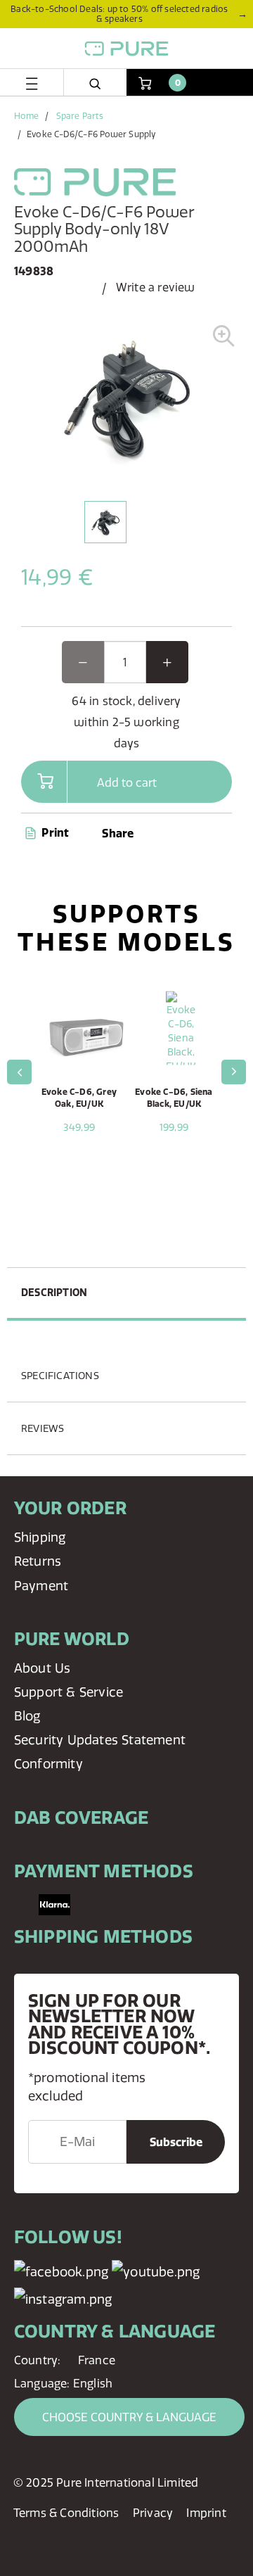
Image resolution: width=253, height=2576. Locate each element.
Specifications (60, 1376)
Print (54, 832)
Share (118, 833)
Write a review (156, 287)
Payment (41, 1586)
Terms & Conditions (66, 2513)
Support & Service (69, 1692)
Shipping (40, 1537)
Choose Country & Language (129, 2417)
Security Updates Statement (100, 1740)
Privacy (153, 2513)
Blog (27, 1716)
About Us (43, 1668)
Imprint (206, 2513)
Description (54, 1293)
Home (26, 116)
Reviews (43, 1428)
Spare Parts (80, 116)
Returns (38, 1561)
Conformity (48, 1764)
